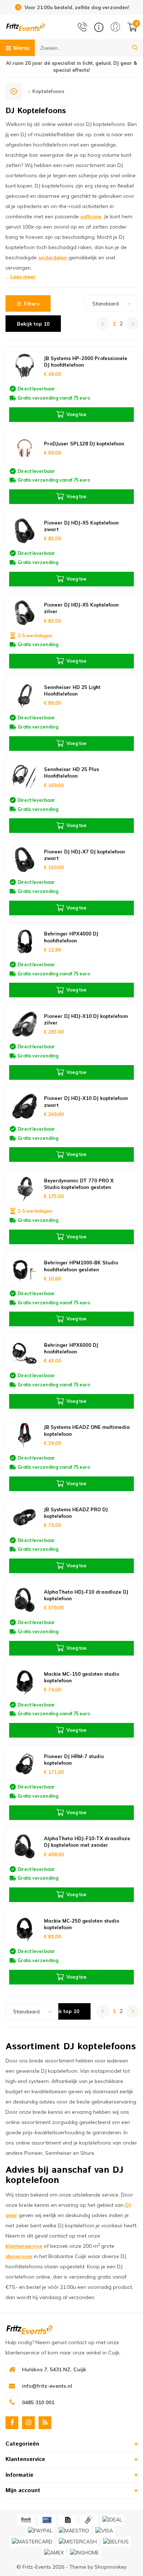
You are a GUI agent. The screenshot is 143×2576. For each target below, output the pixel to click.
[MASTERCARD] (32, 2542)
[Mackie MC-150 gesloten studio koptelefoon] (25, 1682)
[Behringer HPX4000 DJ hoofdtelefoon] (25, 942)
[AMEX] (54, 2553)
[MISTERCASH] (78, 2542)
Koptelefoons (48, 91)
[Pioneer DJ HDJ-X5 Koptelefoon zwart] (25, 531)
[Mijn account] (115, 27)
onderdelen (53, 257)
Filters (32, 304)
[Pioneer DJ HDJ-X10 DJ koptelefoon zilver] (25, 1024)
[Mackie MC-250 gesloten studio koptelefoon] (25, 1929)
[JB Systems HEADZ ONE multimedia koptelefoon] (25, 1435)
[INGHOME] (85, 2553)
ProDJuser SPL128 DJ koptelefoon (84, 444)
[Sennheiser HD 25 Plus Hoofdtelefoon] (25, 777)
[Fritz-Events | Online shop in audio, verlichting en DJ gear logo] (25, 27)
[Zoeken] (135, 48)
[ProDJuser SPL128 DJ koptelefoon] (25, 449)
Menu (21, 48)
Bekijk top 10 (33, 324)
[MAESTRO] (74, 2531)
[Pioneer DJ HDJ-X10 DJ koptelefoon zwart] (25, 1106)
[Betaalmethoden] (26, 2520)
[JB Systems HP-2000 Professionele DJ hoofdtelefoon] (25, 366)
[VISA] (104, 2531)
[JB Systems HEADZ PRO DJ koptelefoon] (25, 1518)
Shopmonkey (111, 2567)
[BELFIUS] (116, 2542)
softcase (91, 216)
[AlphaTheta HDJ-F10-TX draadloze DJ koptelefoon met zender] (25, 1847)
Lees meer (23, 277)
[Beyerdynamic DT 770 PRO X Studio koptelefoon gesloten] (25, 1188)
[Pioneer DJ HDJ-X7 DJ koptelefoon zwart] (25, 859)
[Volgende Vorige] (133, 324)
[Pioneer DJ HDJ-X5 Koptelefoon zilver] (25, 613)
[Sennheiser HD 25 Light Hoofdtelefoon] (25, 695)
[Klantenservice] (99, 27)
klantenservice (24, 2246)
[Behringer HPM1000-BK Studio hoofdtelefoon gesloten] (25, 1271)
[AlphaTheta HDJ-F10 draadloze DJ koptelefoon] (25, 1600)
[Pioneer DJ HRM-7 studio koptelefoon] (25, 1764)
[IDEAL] (112, 2520)
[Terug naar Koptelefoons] (14, 91)
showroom (19, 2256)
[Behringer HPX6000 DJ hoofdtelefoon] (25, 1353)
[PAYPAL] (40, 2531)
